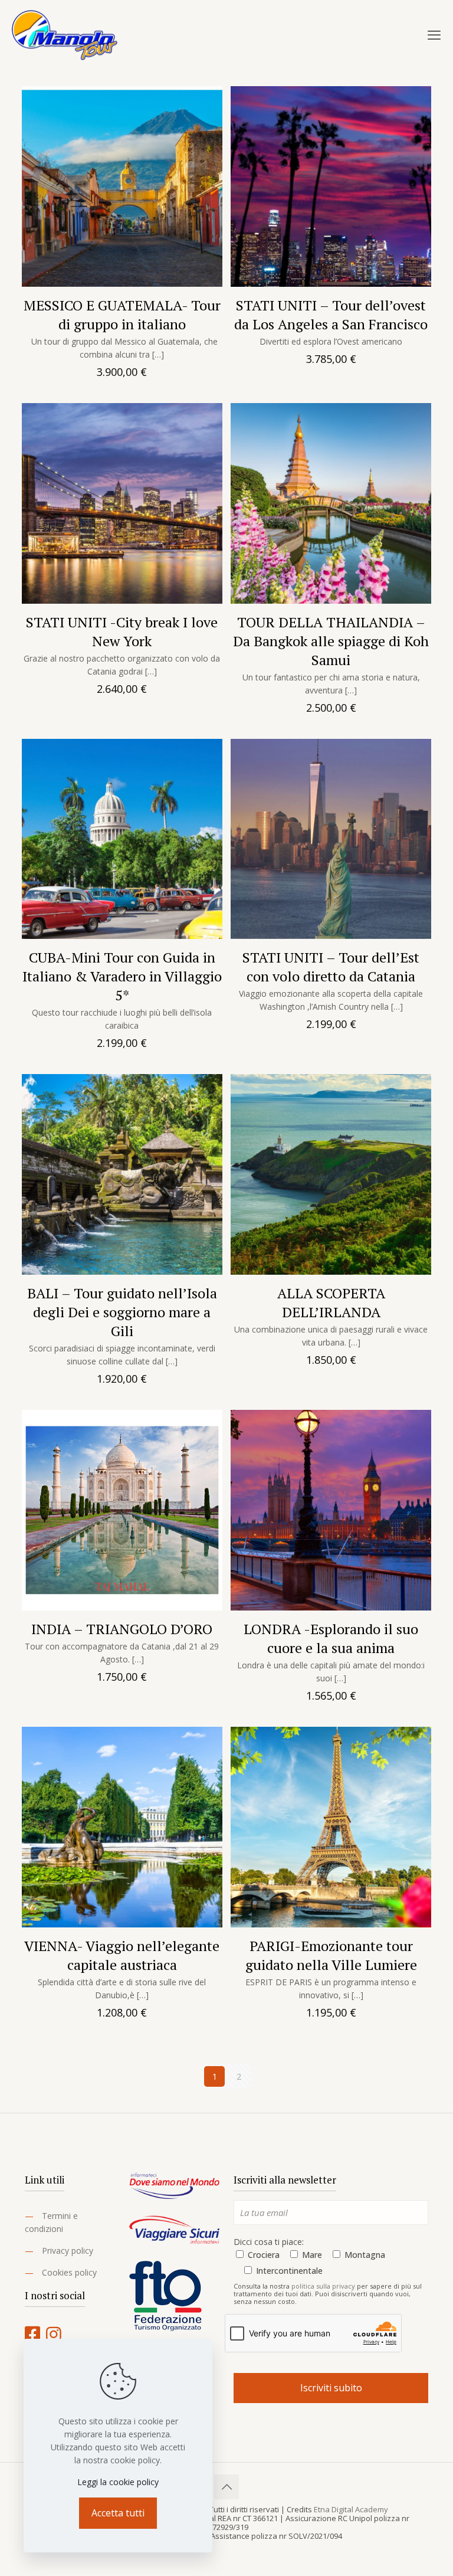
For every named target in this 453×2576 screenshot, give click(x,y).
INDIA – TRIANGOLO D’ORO (122, 1629)
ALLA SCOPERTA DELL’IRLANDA (331, 1302)
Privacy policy (68, 2251)
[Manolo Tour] (65, 34)
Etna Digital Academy (351, 2509)
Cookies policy (69, 2272)
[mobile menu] (434, 34)
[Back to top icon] (226, 2487)
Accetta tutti (118, 2513)
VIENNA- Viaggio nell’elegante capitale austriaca (122, 1955)
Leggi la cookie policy (118, 2482)
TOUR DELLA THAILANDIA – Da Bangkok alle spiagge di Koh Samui (331, 641)
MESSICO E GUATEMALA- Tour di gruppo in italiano (122, 315)
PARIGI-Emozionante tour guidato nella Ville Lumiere (331, 1955)
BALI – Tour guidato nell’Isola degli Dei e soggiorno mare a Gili (122, 1312)
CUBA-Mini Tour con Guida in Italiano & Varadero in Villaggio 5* (122, 976)
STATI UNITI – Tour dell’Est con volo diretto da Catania (331, 967)
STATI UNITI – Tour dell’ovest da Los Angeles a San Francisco (331, 315)
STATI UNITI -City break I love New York (122, 631)
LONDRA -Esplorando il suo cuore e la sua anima (331, 1638)
